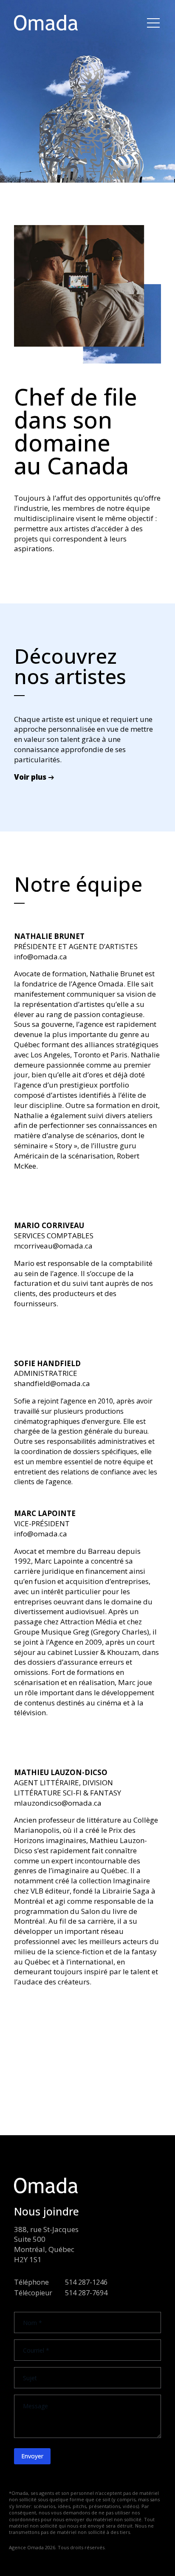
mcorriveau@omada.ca (53, 1246)
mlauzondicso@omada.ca (58, 1803)
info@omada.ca (41, 957)
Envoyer (32, 2456)
